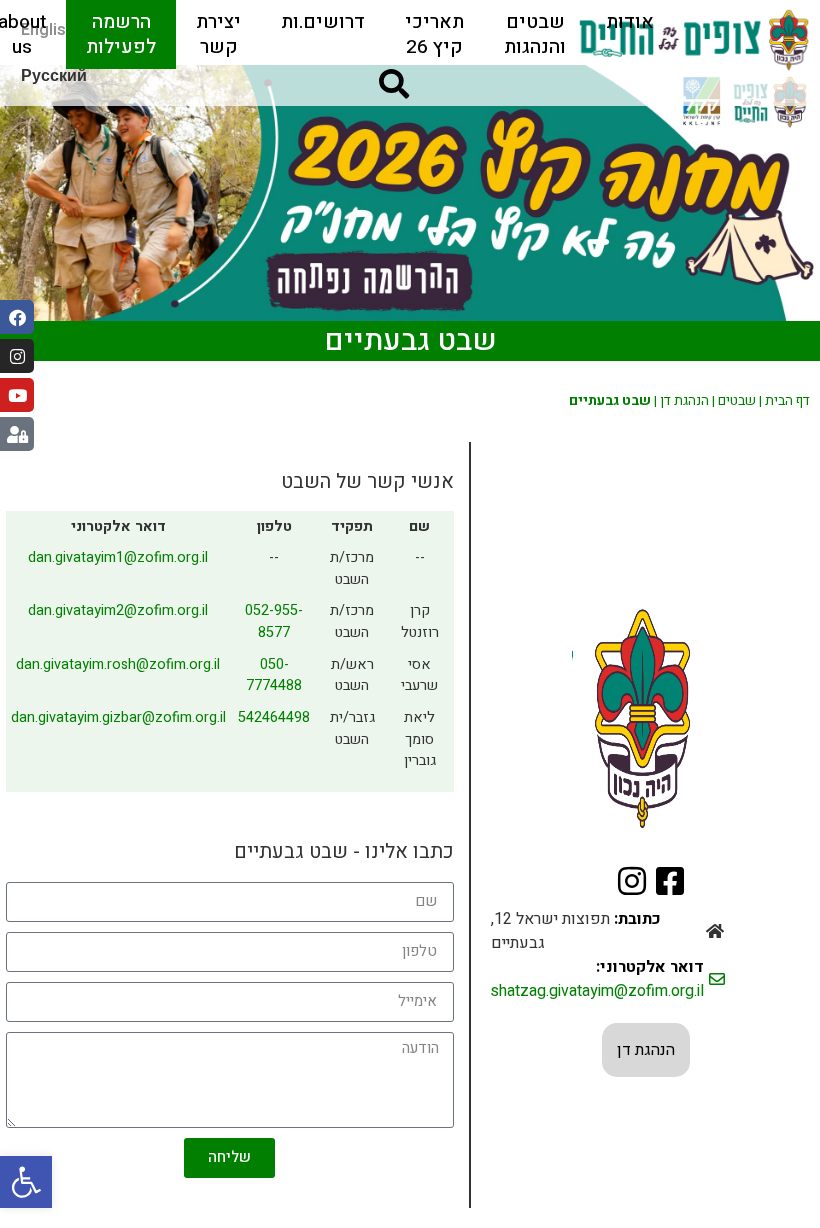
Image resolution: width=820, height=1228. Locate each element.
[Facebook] (17, 317)
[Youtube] (17, 395)
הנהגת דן (684, 401)
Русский (54, 76)
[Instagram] (17, 356)
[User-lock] (17, 434)
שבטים (737, 401)
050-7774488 (274, 675)
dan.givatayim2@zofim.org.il (118, 610)
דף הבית (787, 401)
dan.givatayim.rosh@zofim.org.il (118, 664)
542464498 (274, 717)
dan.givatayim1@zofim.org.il (118, 557)
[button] (26, 1182)
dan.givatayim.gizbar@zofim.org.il (118, 717)
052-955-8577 (274, 621)
